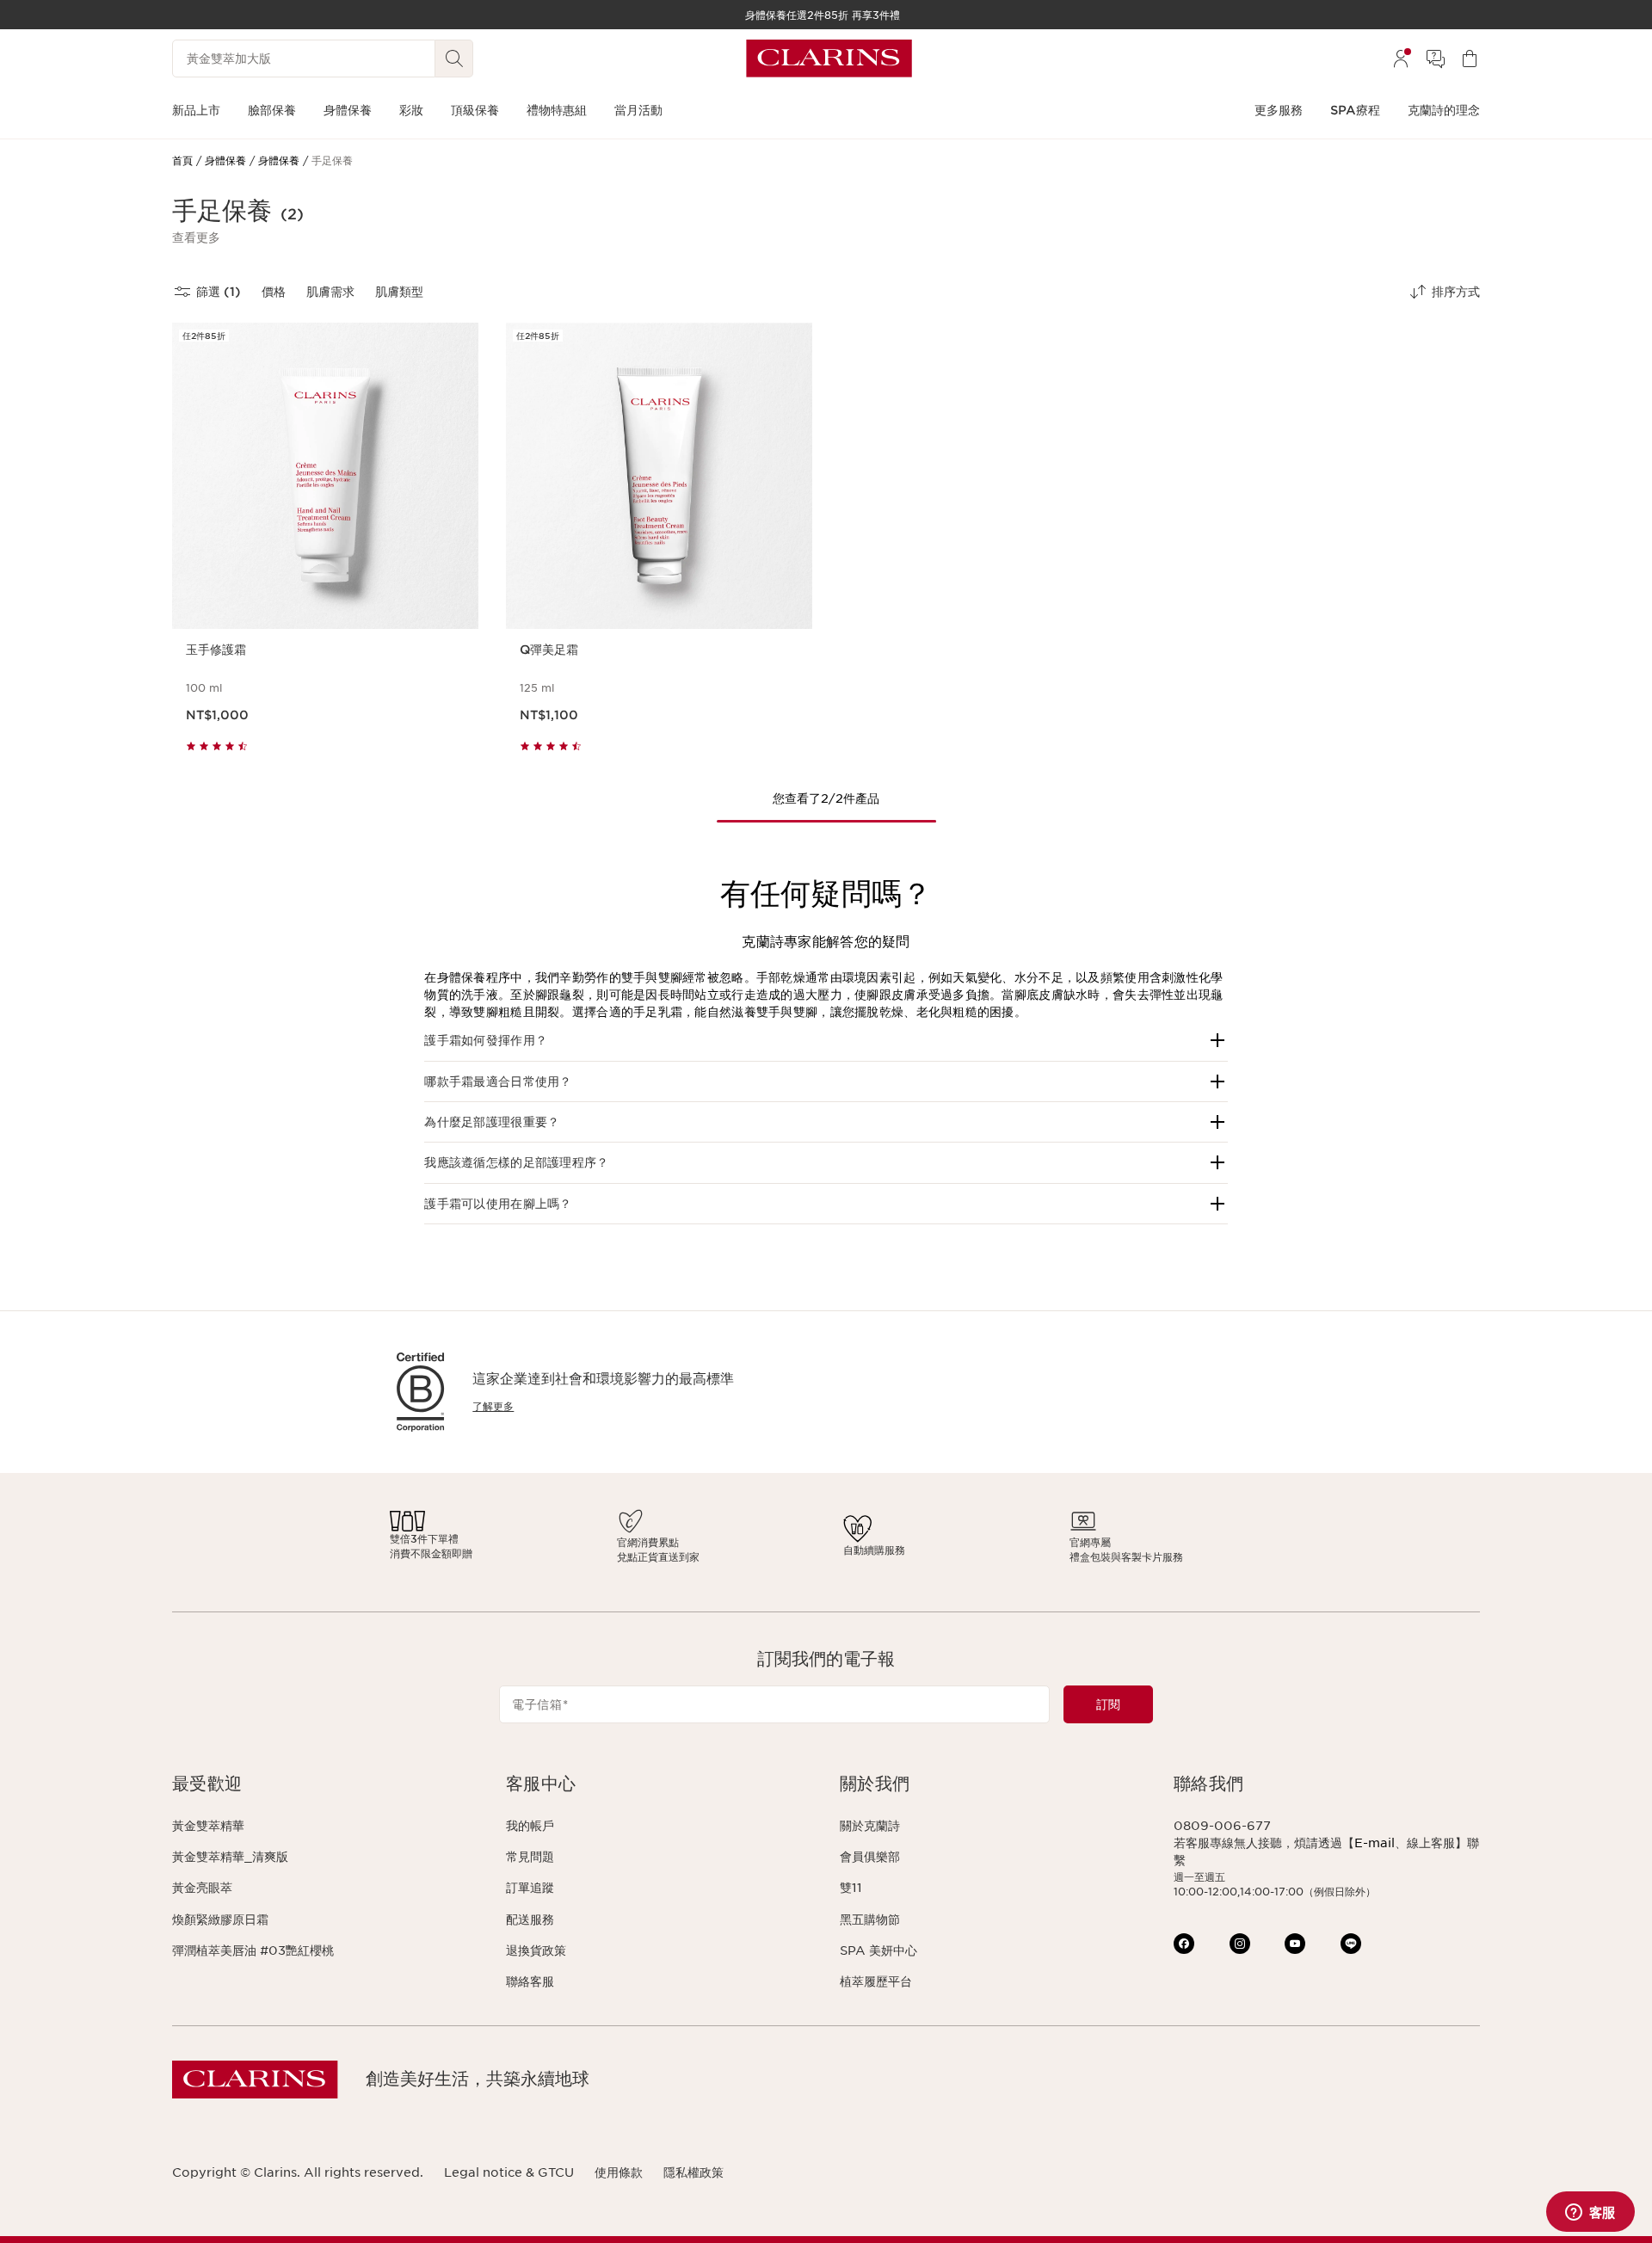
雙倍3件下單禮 (424, 1539)
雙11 (851, 1888)
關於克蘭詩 (870, 1826)
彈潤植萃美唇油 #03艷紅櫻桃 (253, 1950)
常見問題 (530, 1857)
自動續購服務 (874, 1550)
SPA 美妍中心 (878, 1950)
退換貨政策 (536, 1950)
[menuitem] (1401, 59)
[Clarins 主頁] (829, 59)
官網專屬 (1090, 1542)
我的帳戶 (530, 1826)
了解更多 (493, 1406)
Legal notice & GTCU (509, 2172)
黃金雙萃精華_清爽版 (230, 1857)
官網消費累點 (648, 1542)
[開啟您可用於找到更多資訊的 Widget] (1590, 2213)
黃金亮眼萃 (202, 1888)
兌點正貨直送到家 (658, 1557)
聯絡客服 (530, 1981)
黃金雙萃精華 (208, 1826)
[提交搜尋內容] (454, 59)
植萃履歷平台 (876, 1981)
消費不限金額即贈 (431, 1553)
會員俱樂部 (870, 1857)
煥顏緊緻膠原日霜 (220, 1919)
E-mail (1375, 1843)
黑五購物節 (870, 1919)
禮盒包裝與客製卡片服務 (1126, 1557)
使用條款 (619, 2172)
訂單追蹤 (530, 1888)
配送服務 (530, 1919)
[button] (196, 237)
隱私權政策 (693, 2172)
